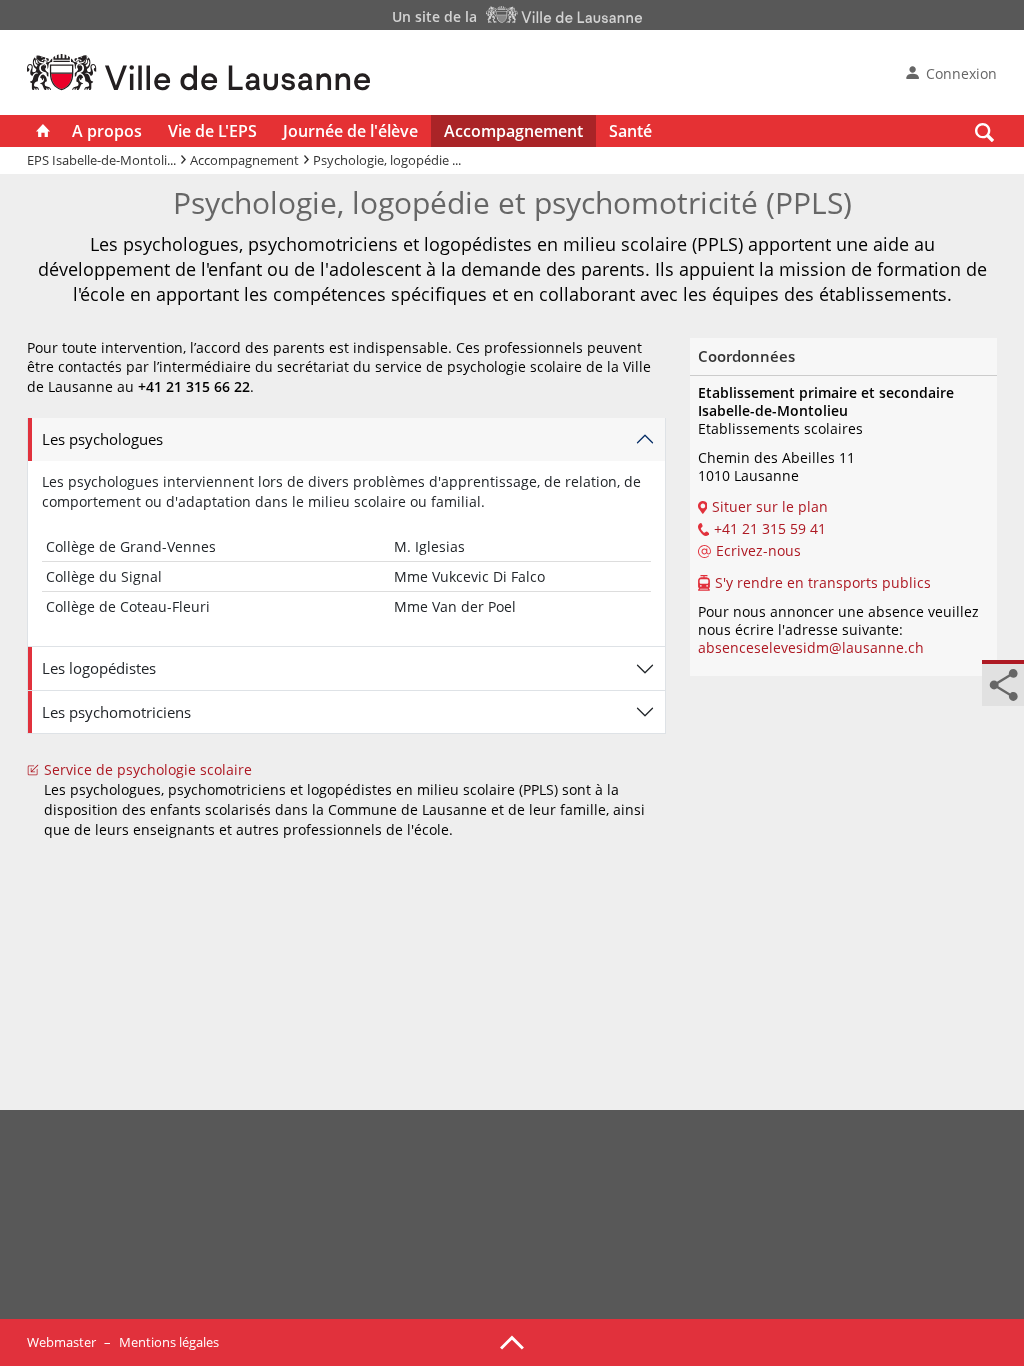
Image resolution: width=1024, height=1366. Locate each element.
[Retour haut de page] (512, 1341)
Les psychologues (102, 439)
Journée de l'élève (350, 131)
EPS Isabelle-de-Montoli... (101, 160)
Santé (630, 131)
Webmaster (61, 1342)
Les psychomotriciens (116, 712)
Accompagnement (513, 131)
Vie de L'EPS (212, 131)
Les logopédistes (99, 668)
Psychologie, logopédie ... (387, 160)
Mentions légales (169, 1342)
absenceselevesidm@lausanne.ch (811, 647)
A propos (107, 131)
